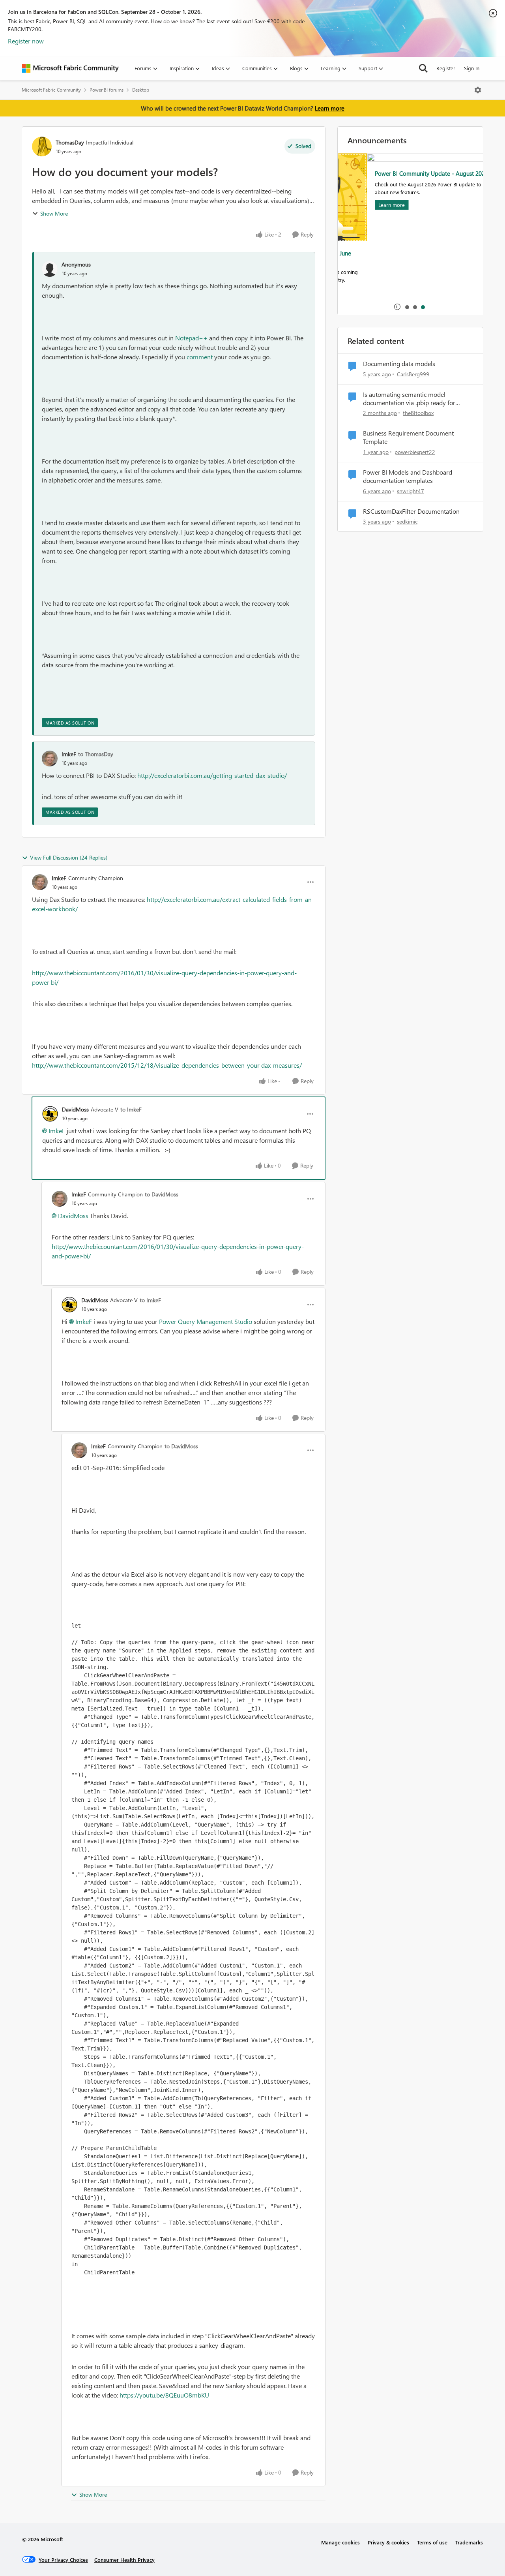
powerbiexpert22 (415, 452)
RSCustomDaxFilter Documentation (411, 511)
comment (200, 357)
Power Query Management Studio (206, 1321)
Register (446, 68)
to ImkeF (131, 1109)
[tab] (407, 307)
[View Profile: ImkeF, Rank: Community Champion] (40, 882)
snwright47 (411, 491)
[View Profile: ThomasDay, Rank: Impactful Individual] (42, 146)
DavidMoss (75, 1109)
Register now (26, 41)
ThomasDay (70, 142)
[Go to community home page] (70, 68)
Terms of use (432, 2542)
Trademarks (469, 2542)
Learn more (330, 108)
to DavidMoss (162, 1194)
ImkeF (69, 754)
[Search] (423, 68)
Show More (54, 213)
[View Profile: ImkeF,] (50, 759)
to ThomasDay (96, 754)
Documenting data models (399, 364)
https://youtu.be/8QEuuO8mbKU (164, 2395)
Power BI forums (107, 90)
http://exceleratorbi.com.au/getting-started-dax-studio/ (212, 775)
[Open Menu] (478, 90)
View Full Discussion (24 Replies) (69, 857)
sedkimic (407, 521)
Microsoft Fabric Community (51, 90)
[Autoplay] (397, 307)
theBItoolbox (418, 413)
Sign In (472, 68)
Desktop (141, 90)
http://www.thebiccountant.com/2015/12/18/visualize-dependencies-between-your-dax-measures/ (167, 1065)
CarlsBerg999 (413, 374)
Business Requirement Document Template (408, 437)
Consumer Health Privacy (124, 2560)
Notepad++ (191, 338)
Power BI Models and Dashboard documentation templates (408, 476)
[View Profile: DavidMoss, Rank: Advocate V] (50, 1114)
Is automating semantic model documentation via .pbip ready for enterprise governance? (409, 399)
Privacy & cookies (388, 2542)
